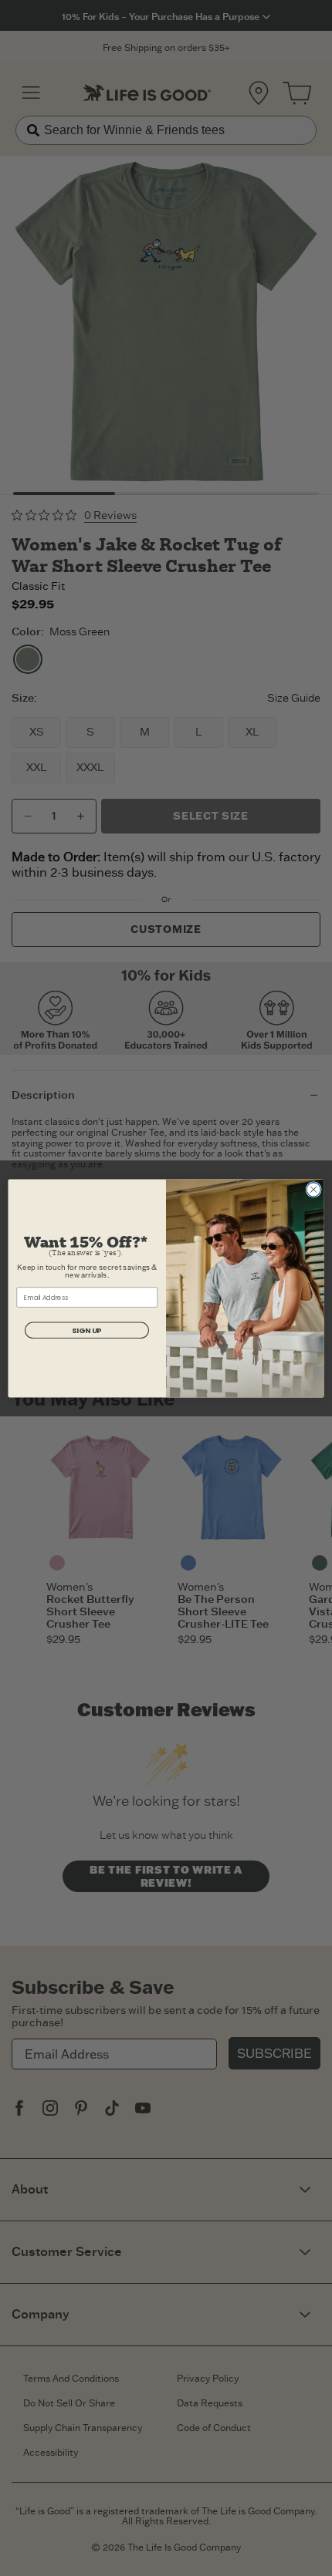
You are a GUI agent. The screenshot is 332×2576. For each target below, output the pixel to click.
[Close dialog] (313, 1189)
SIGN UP (86, 1330)
